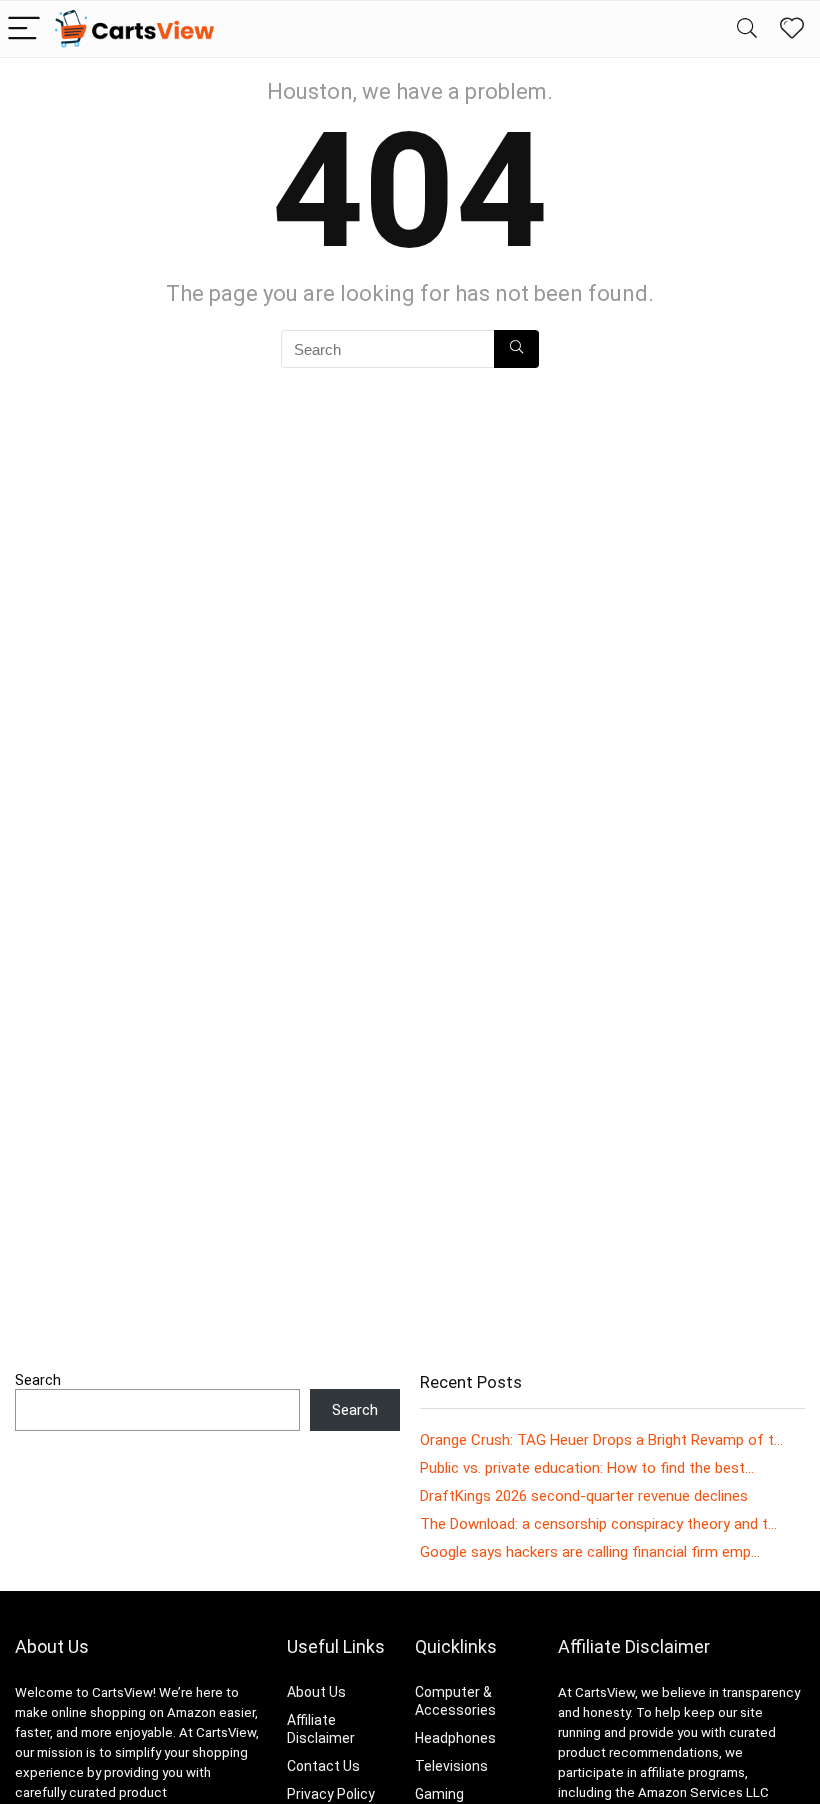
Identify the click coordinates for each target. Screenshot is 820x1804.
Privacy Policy (331, 1794)
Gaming (439, 1794)
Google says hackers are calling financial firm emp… (590, 1552)
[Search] (747, 29)
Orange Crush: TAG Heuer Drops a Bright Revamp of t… (601, 1440)
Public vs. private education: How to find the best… (587, 1468)
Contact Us (323, 1766)
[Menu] (24, 29)
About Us (316, 1692)
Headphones (455, 1738)
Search (38, 1380)
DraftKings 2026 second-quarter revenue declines (584, 1496)
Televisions (451, 1766)
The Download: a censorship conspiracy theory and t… (598, 1524)
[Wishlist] (792, 29)
